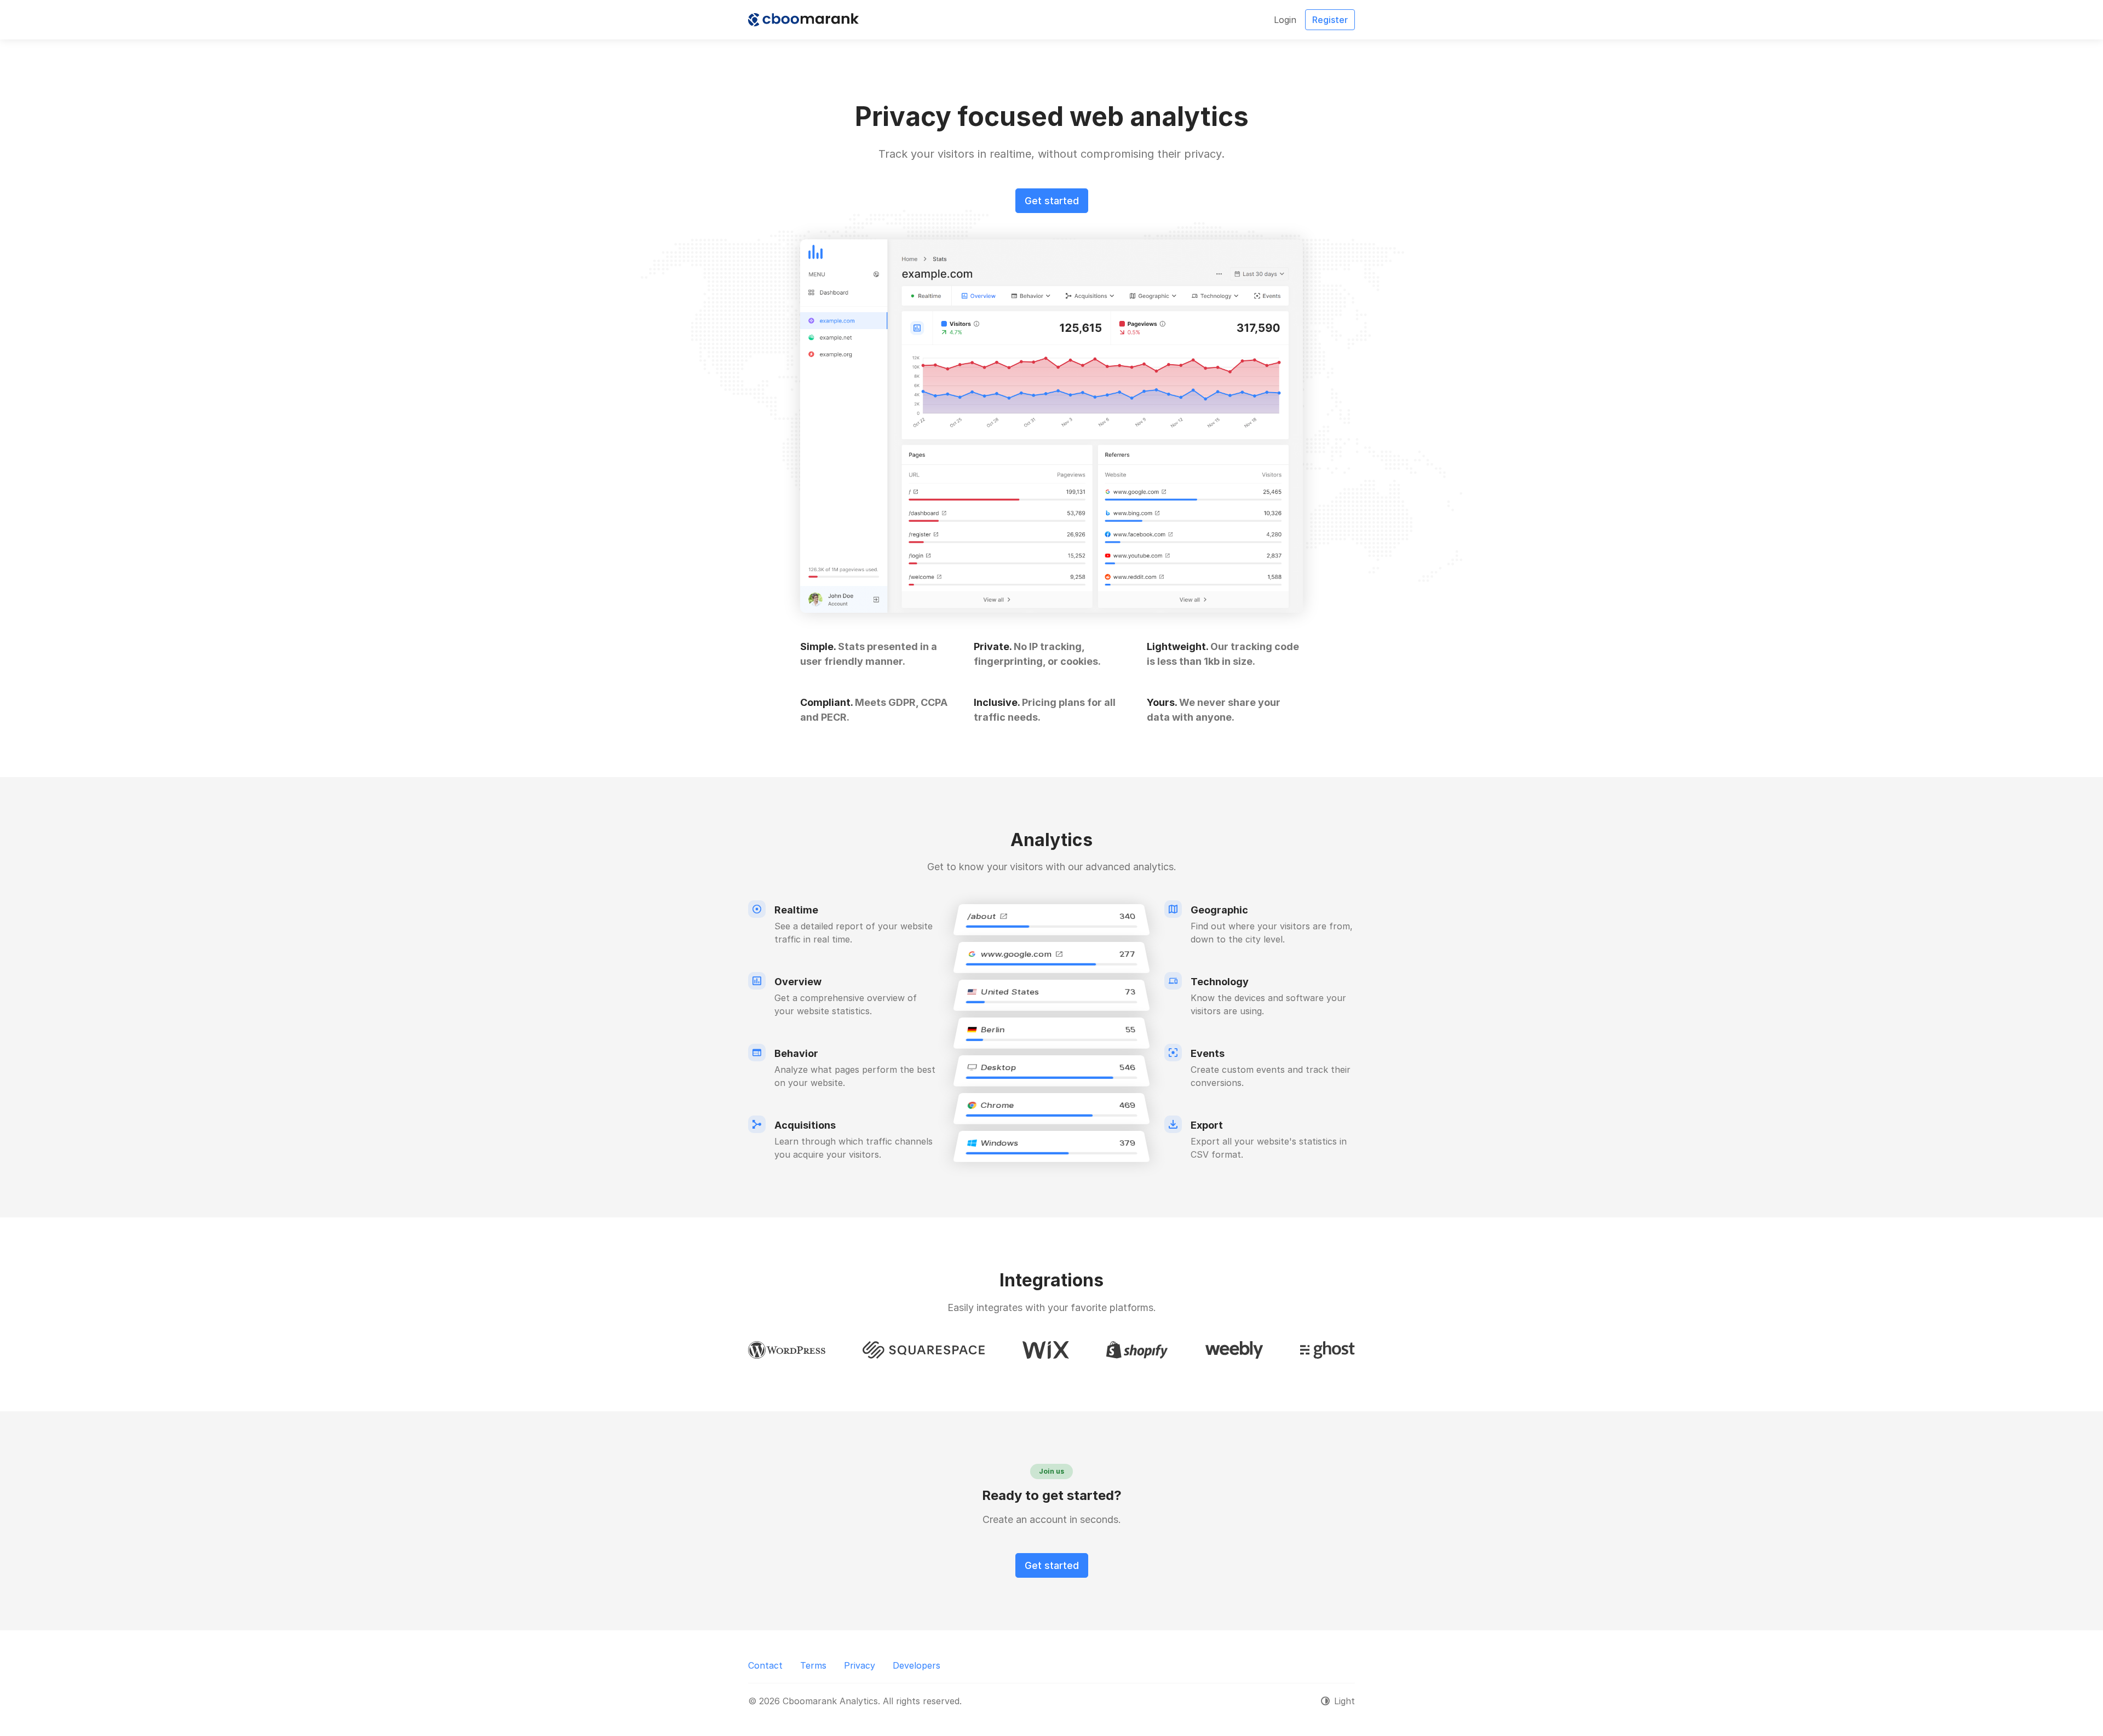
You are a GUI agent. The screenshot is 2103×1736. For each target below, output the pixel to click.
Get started (1052, 201)
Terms (813, 1665)
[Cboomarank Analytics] (803, 20)
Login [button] (1285, 20)
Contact (765, 1665)
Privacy (860, 1665)
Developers (917, 1665)
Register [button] (1330, 20)
